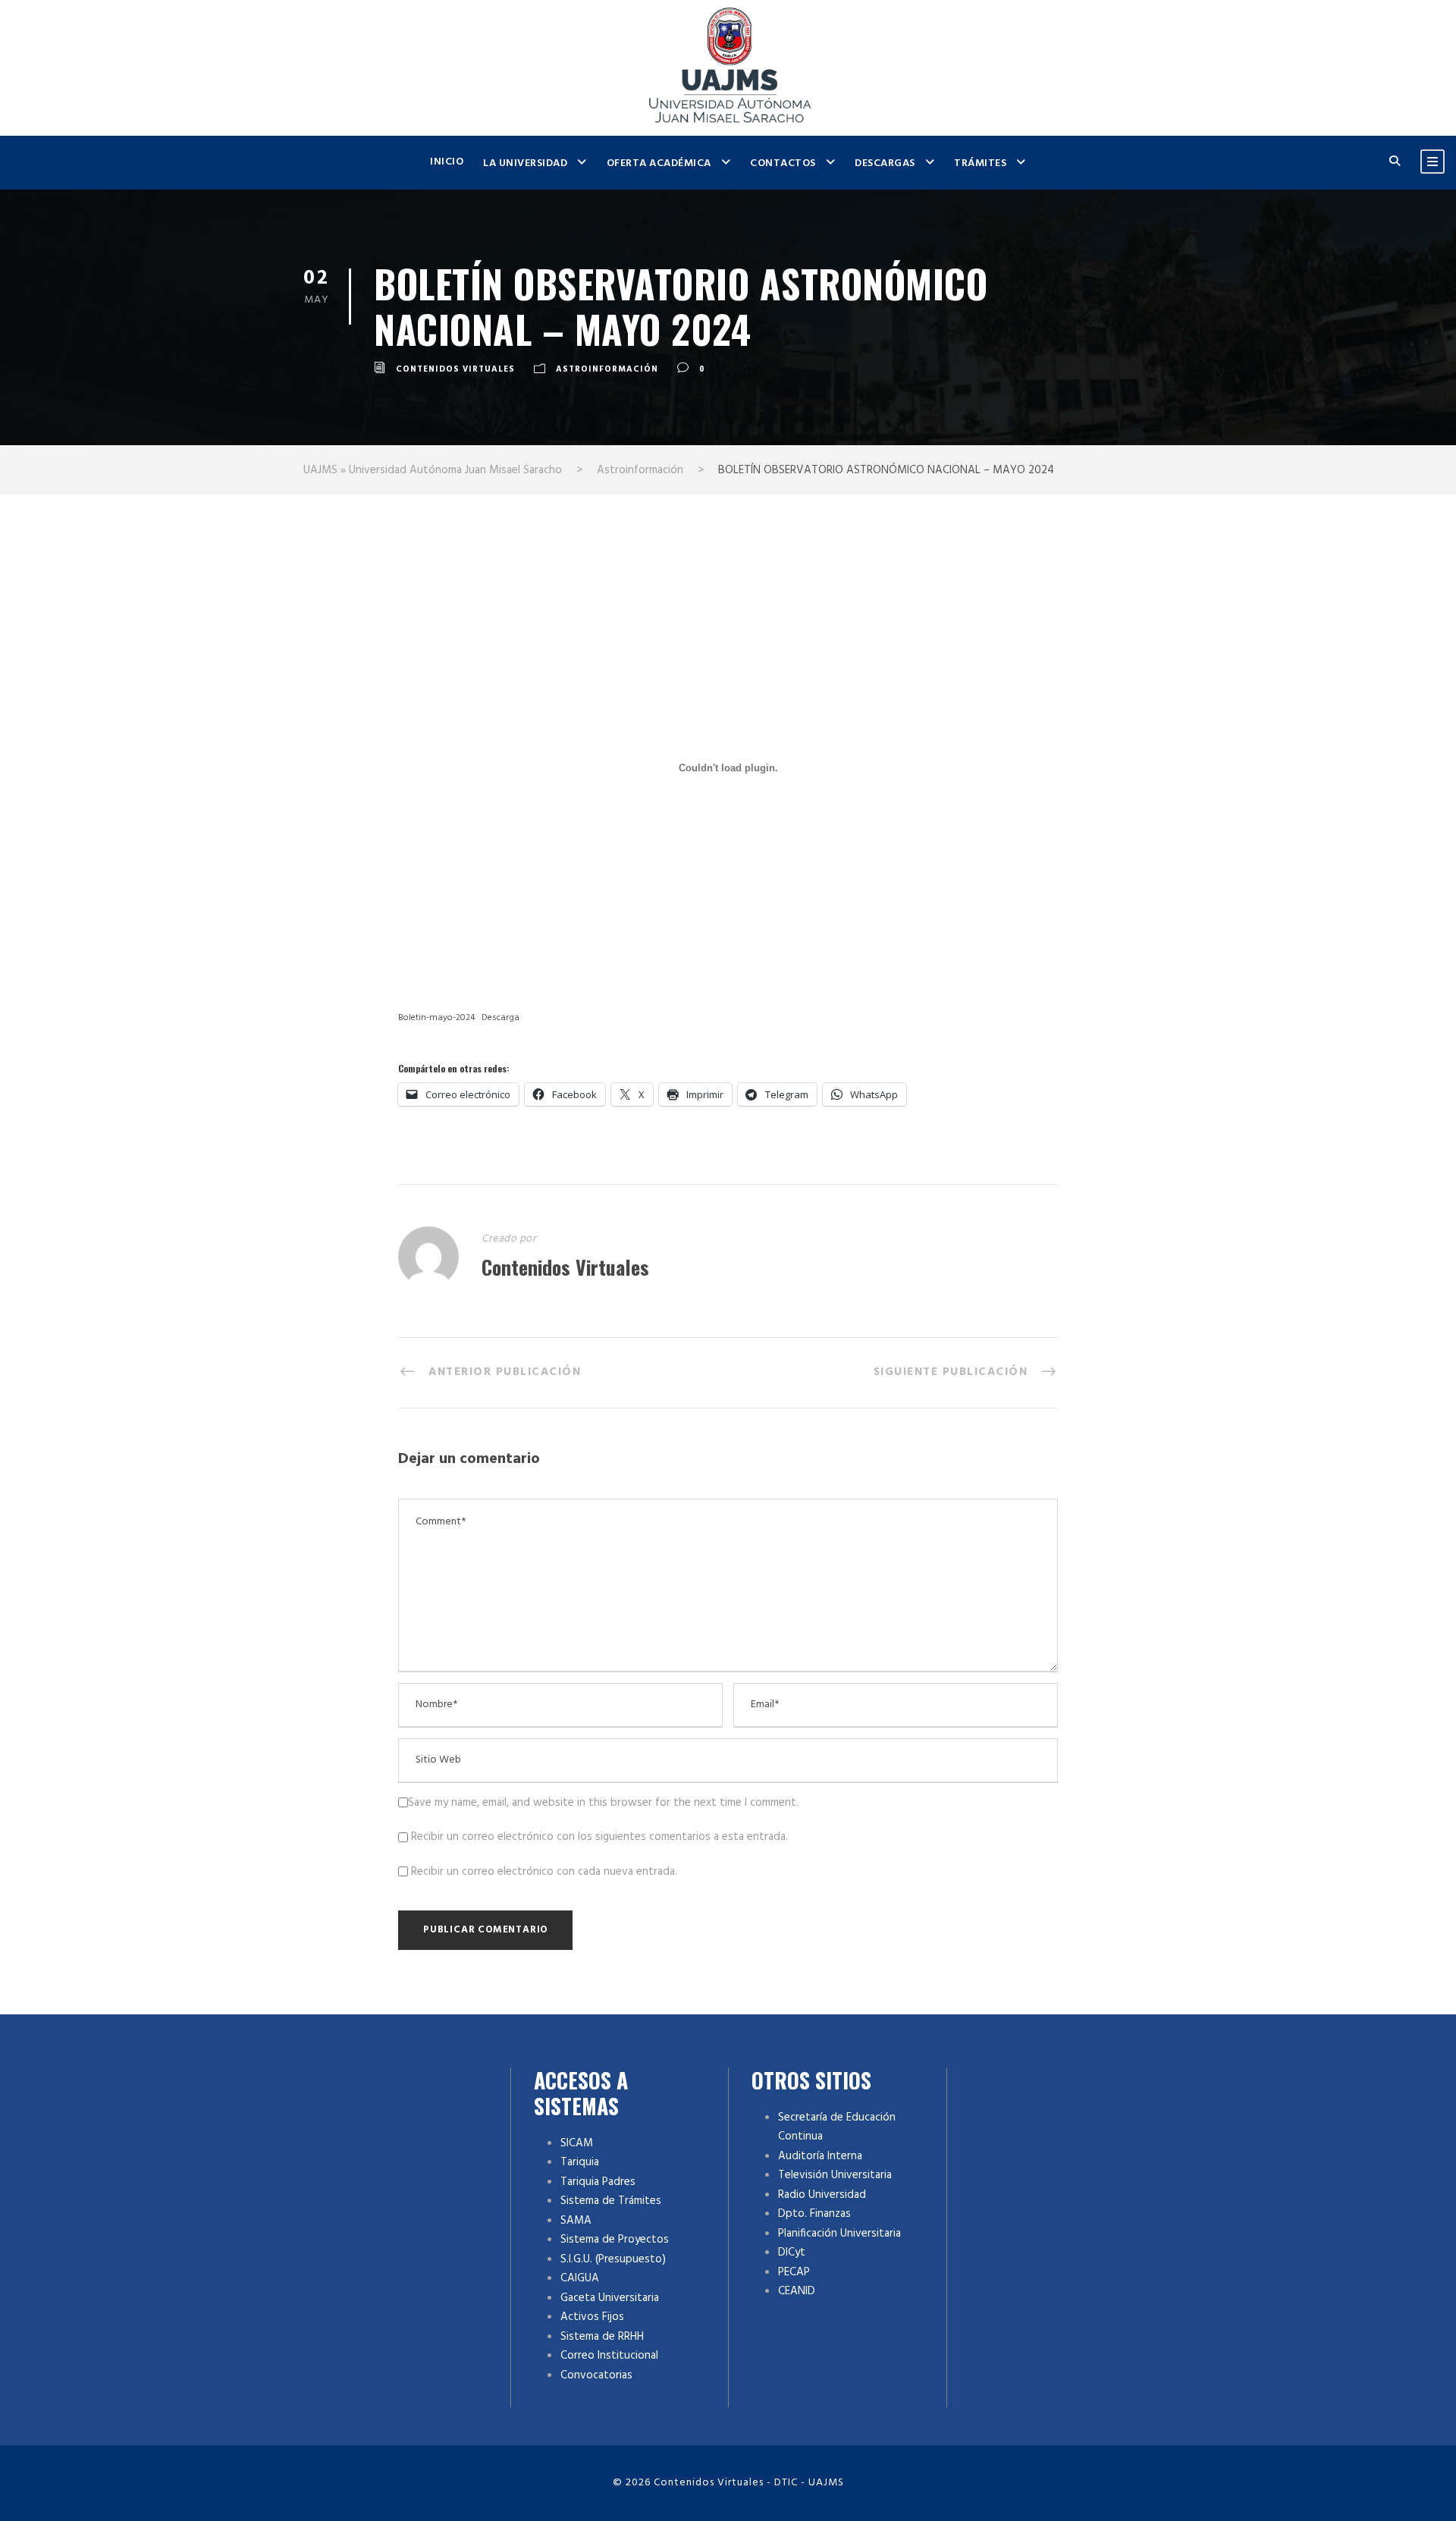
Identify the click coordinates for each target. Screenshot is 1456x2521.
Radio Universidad (822, 2195)
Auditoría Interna (820, 2156)
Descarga (500, 1018)
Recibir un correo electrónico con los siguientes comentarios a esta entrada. (599, 1837)
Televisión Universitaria (835, 2175)
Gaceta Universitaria (610, 2298)
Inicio (447, 162)
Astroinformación (607, 369)
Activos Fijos (592, 2317)
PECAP (794, 2272)
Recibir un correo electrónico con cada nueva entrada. (544, 1872)
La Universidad (525, 163)
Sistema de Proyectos (615, 2240)
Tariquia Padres (598, 2182)
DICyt (792, 2253)
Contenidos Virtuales (455, 369)
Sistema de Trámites (611, 2201)
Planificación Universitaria (839, 2234)
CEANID (797, 2291)
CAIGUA (580, 2278)
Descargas (885, 163)
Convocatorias (596, 2375)
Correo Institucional (609, 2356)
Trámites (980, 163)
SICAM (577, 2143)
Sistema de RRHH (602, 2337)
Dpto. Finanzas (814, 2214)
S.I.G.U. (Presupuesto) (613, 2259)
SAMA (576, 2221)
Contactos (783, 163)
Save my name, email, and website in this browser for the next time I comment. (603, 1803)
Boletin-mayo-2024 (436, 1018)
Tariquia (580, 2162)
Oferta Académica (659, 163)
